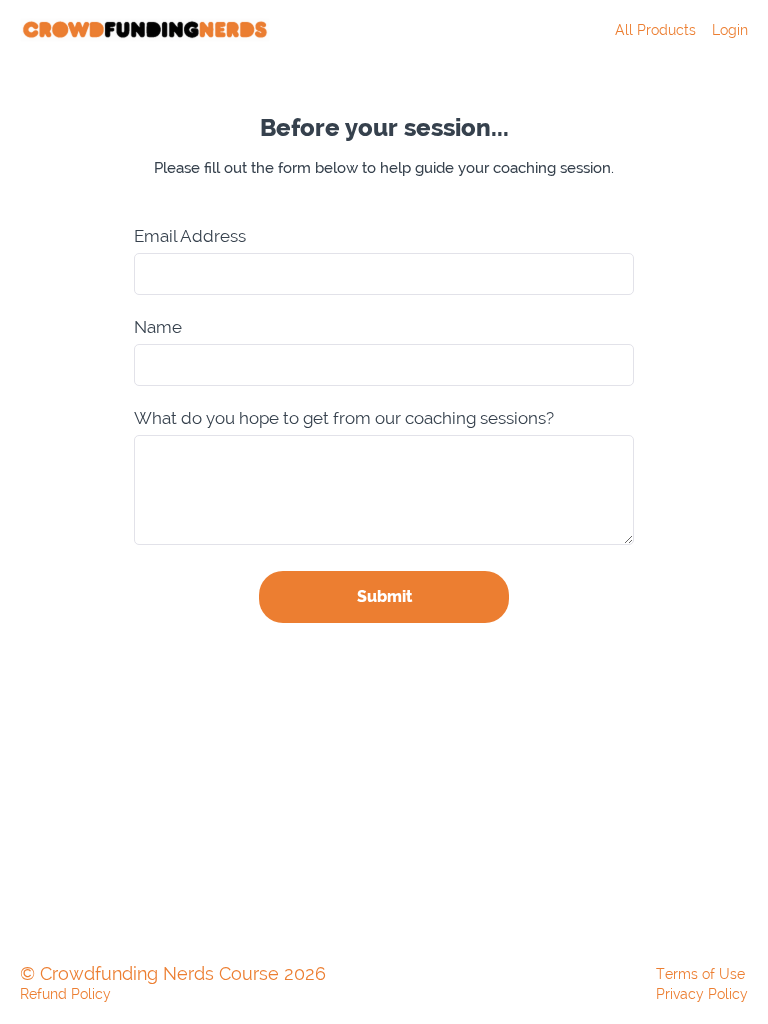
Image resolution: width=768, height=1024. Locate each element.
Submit (384, 596)
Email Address (190, 236)
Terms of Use (700, 974)
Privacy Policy (702, 994)
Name (158, 327)
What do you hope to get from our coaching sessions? (344, 418)
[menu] (673, 30)
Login (730, 30)
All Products (655, 30)
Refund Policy (65, 994)
